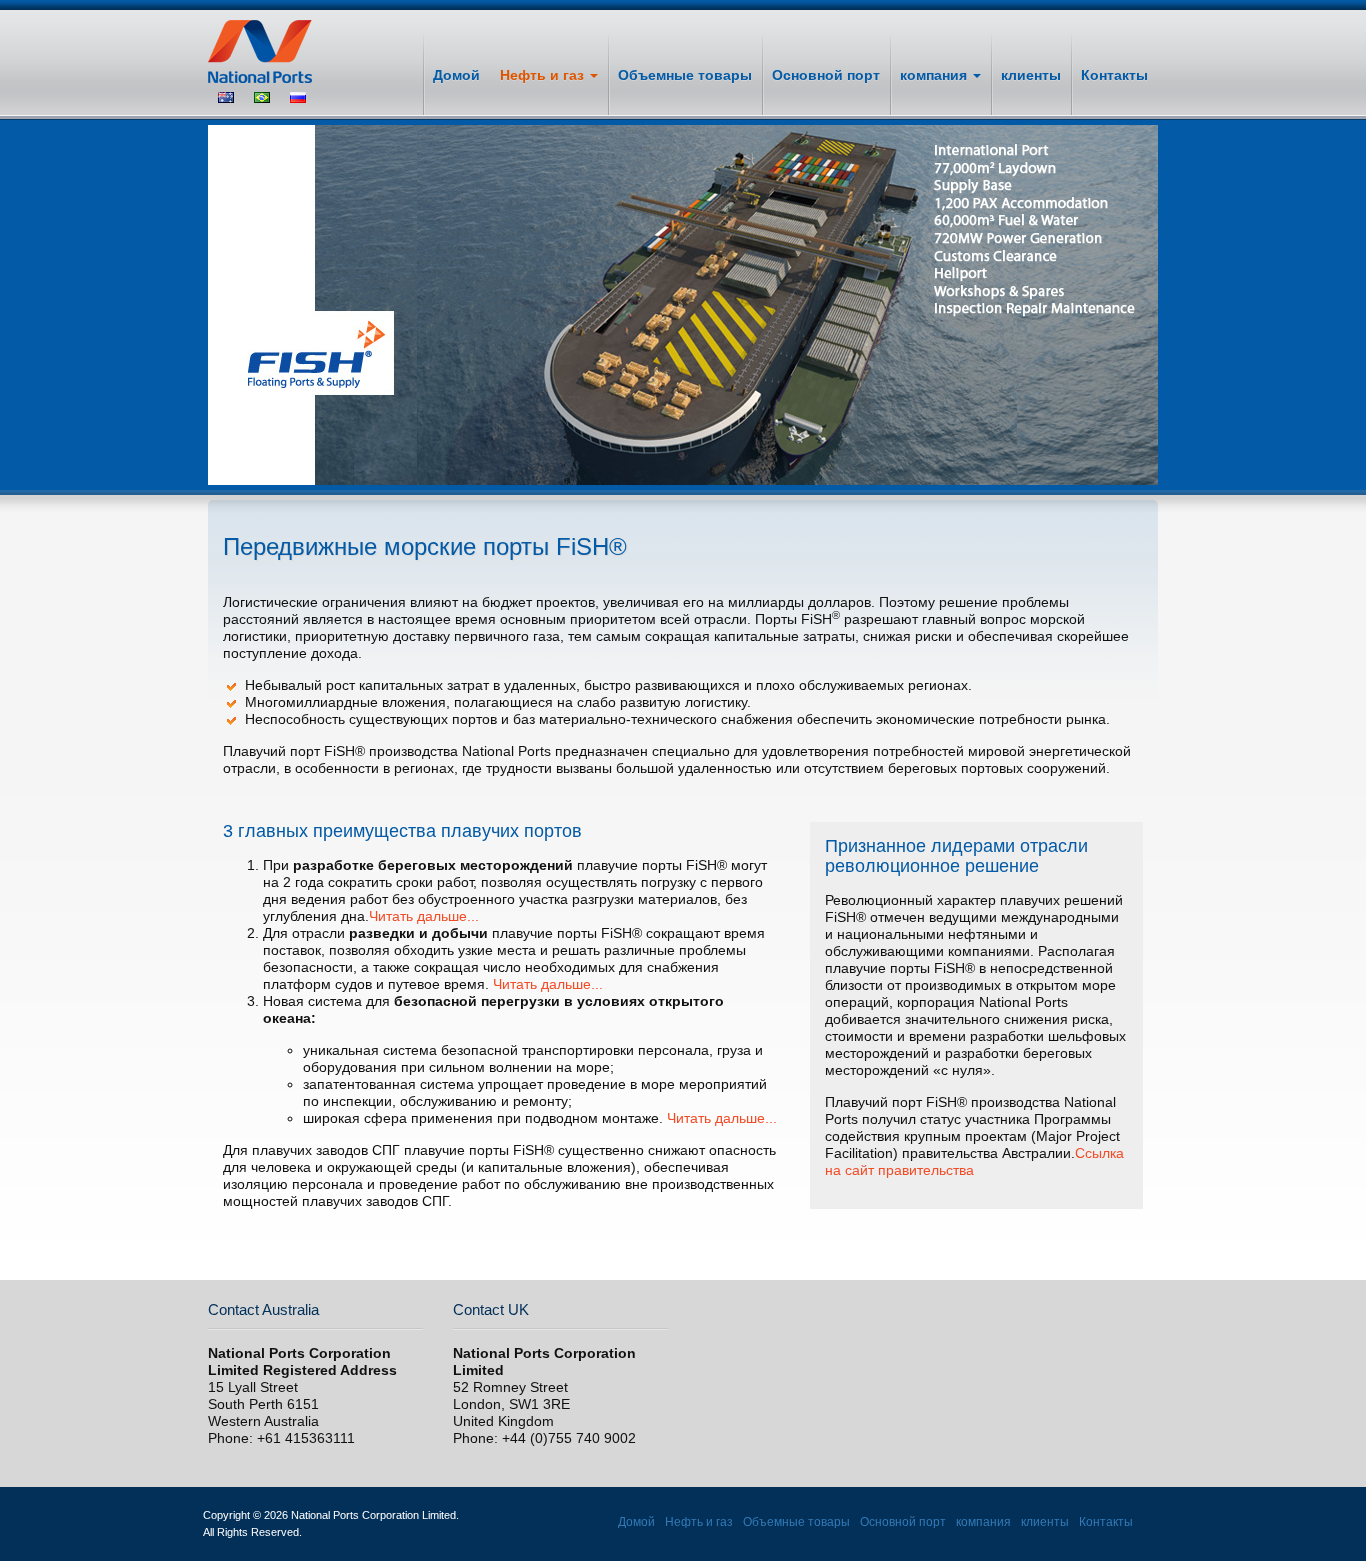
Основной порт (826, 75)
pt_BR (262, 97)
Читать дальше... (424, 916)
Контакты (1114, 75)
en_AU (226, 97)
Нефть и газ (544, 75)
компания (935, 75)
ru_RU (298, 97)
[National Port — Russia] (274, 51)
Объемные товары (685, 75)
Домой (456, 75)
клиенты (1031, 75)
